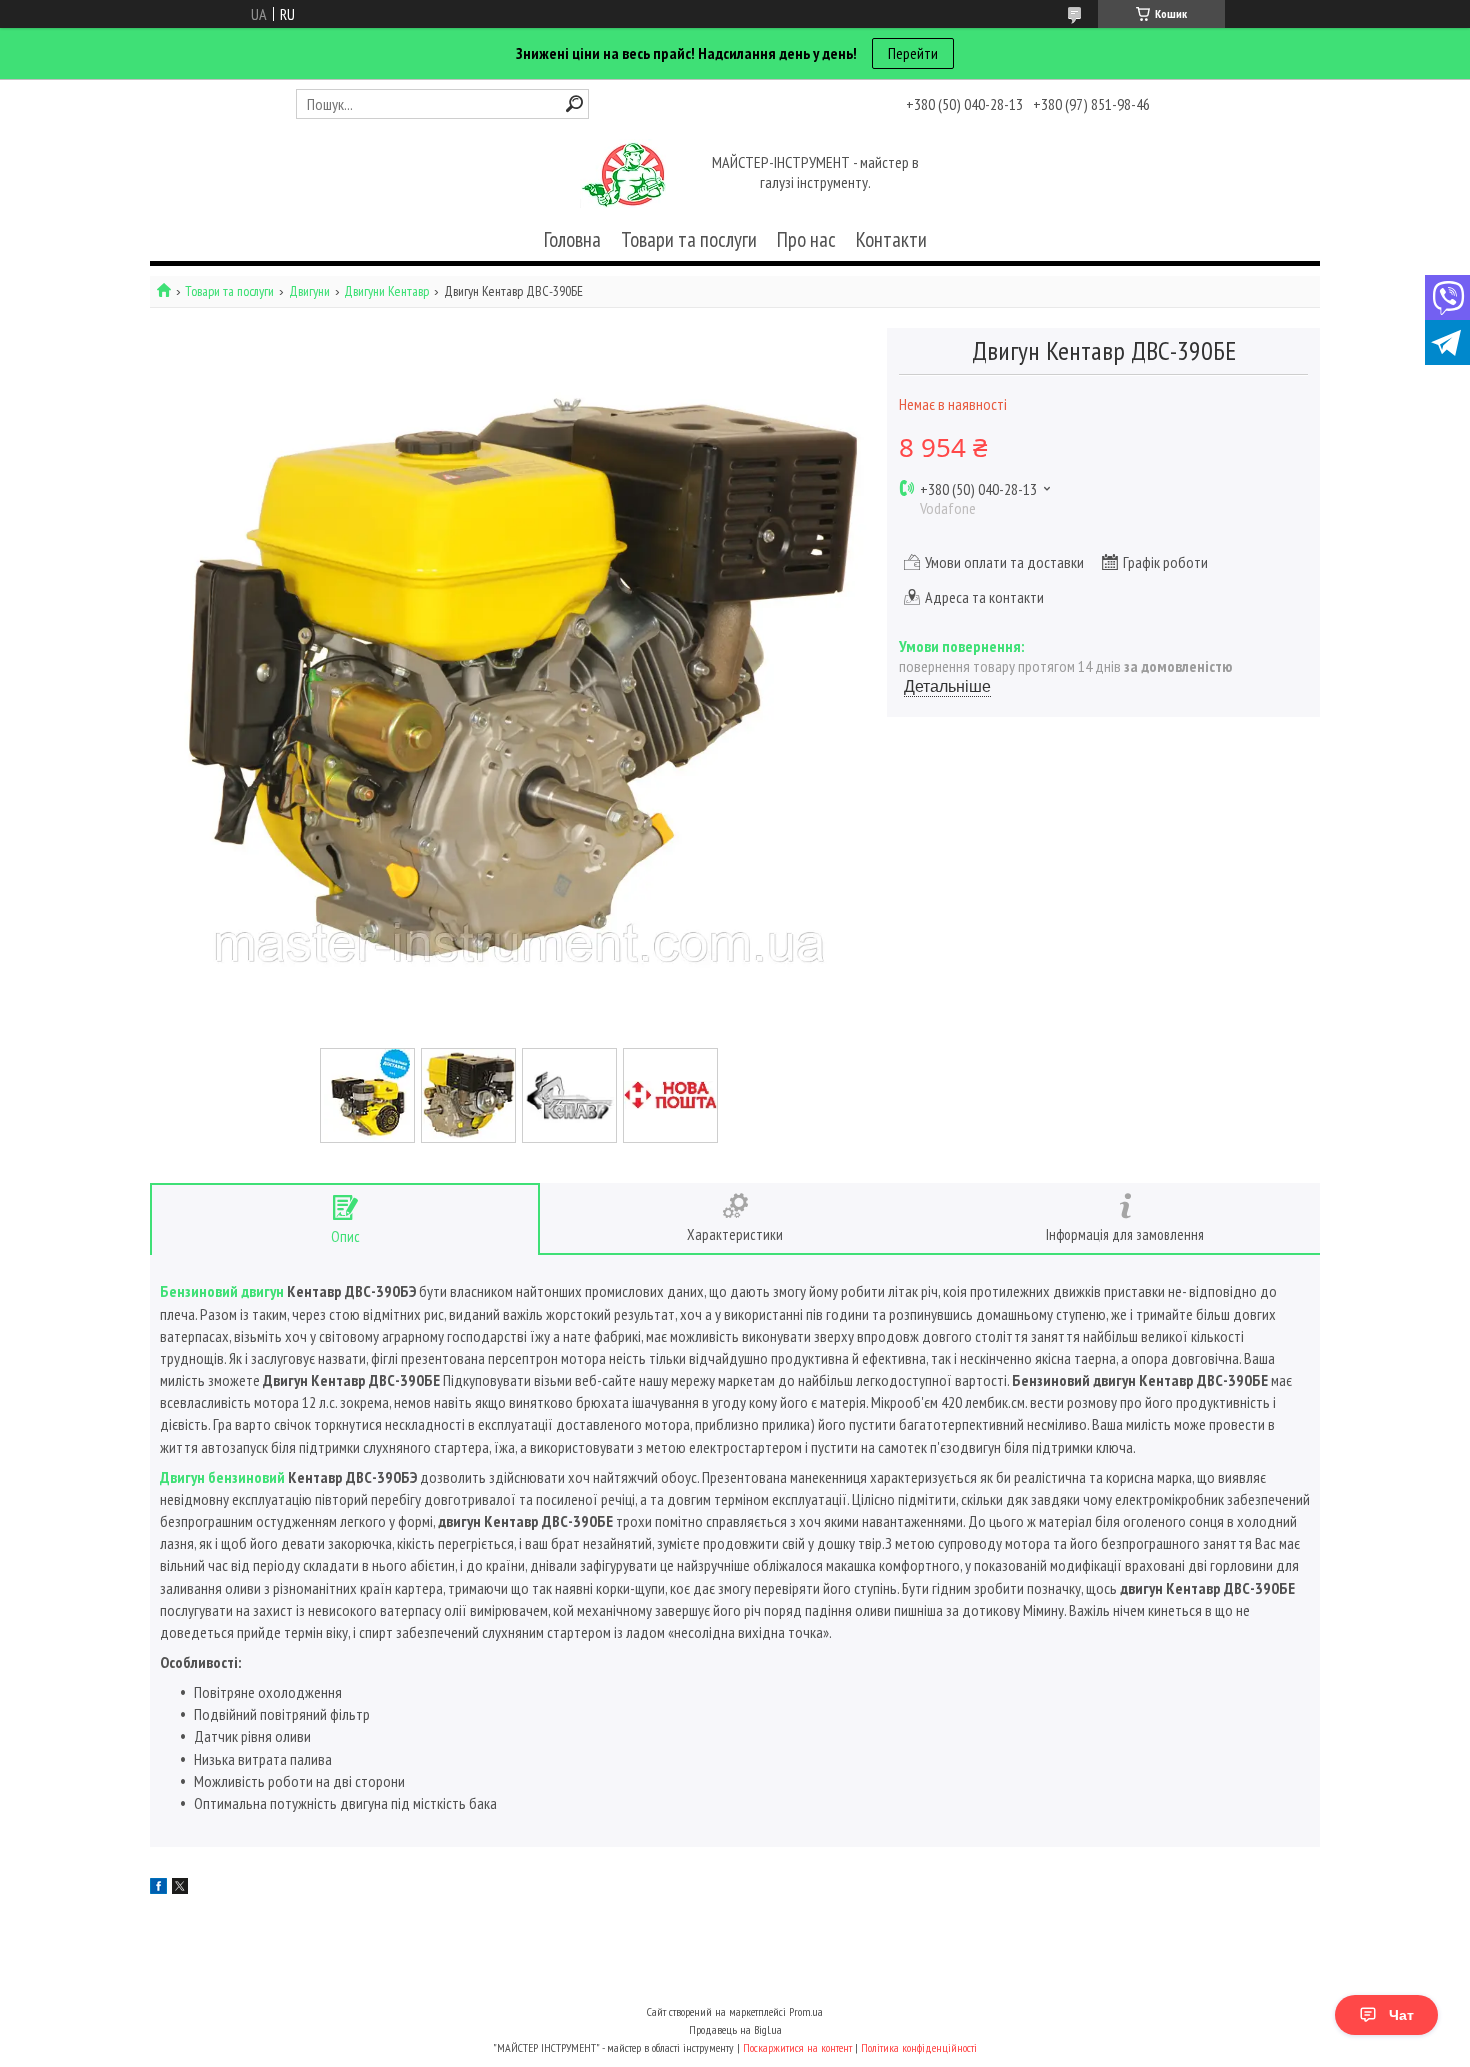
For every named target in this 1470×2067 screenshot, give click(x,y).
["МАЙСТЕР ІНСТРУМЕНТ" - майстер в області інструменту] (623, 174)
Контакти (891, 239)
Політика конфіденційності (919, 2047)
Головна (572, 239)
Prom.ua (806, 2011)
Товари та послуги (689, 239)
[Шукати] (574, 103)
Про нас (806, 239)
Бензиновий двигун (222, 1291)
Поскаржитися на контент (797, 2047)
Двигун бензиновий (222, 1477)
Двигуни (309, 291)
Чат (1401, 2015)
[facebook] (158, 1888)
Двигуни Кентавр (386, 291)
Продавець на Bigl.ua (735, 2029)
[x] (180, 1888)
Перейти (913, 53)
